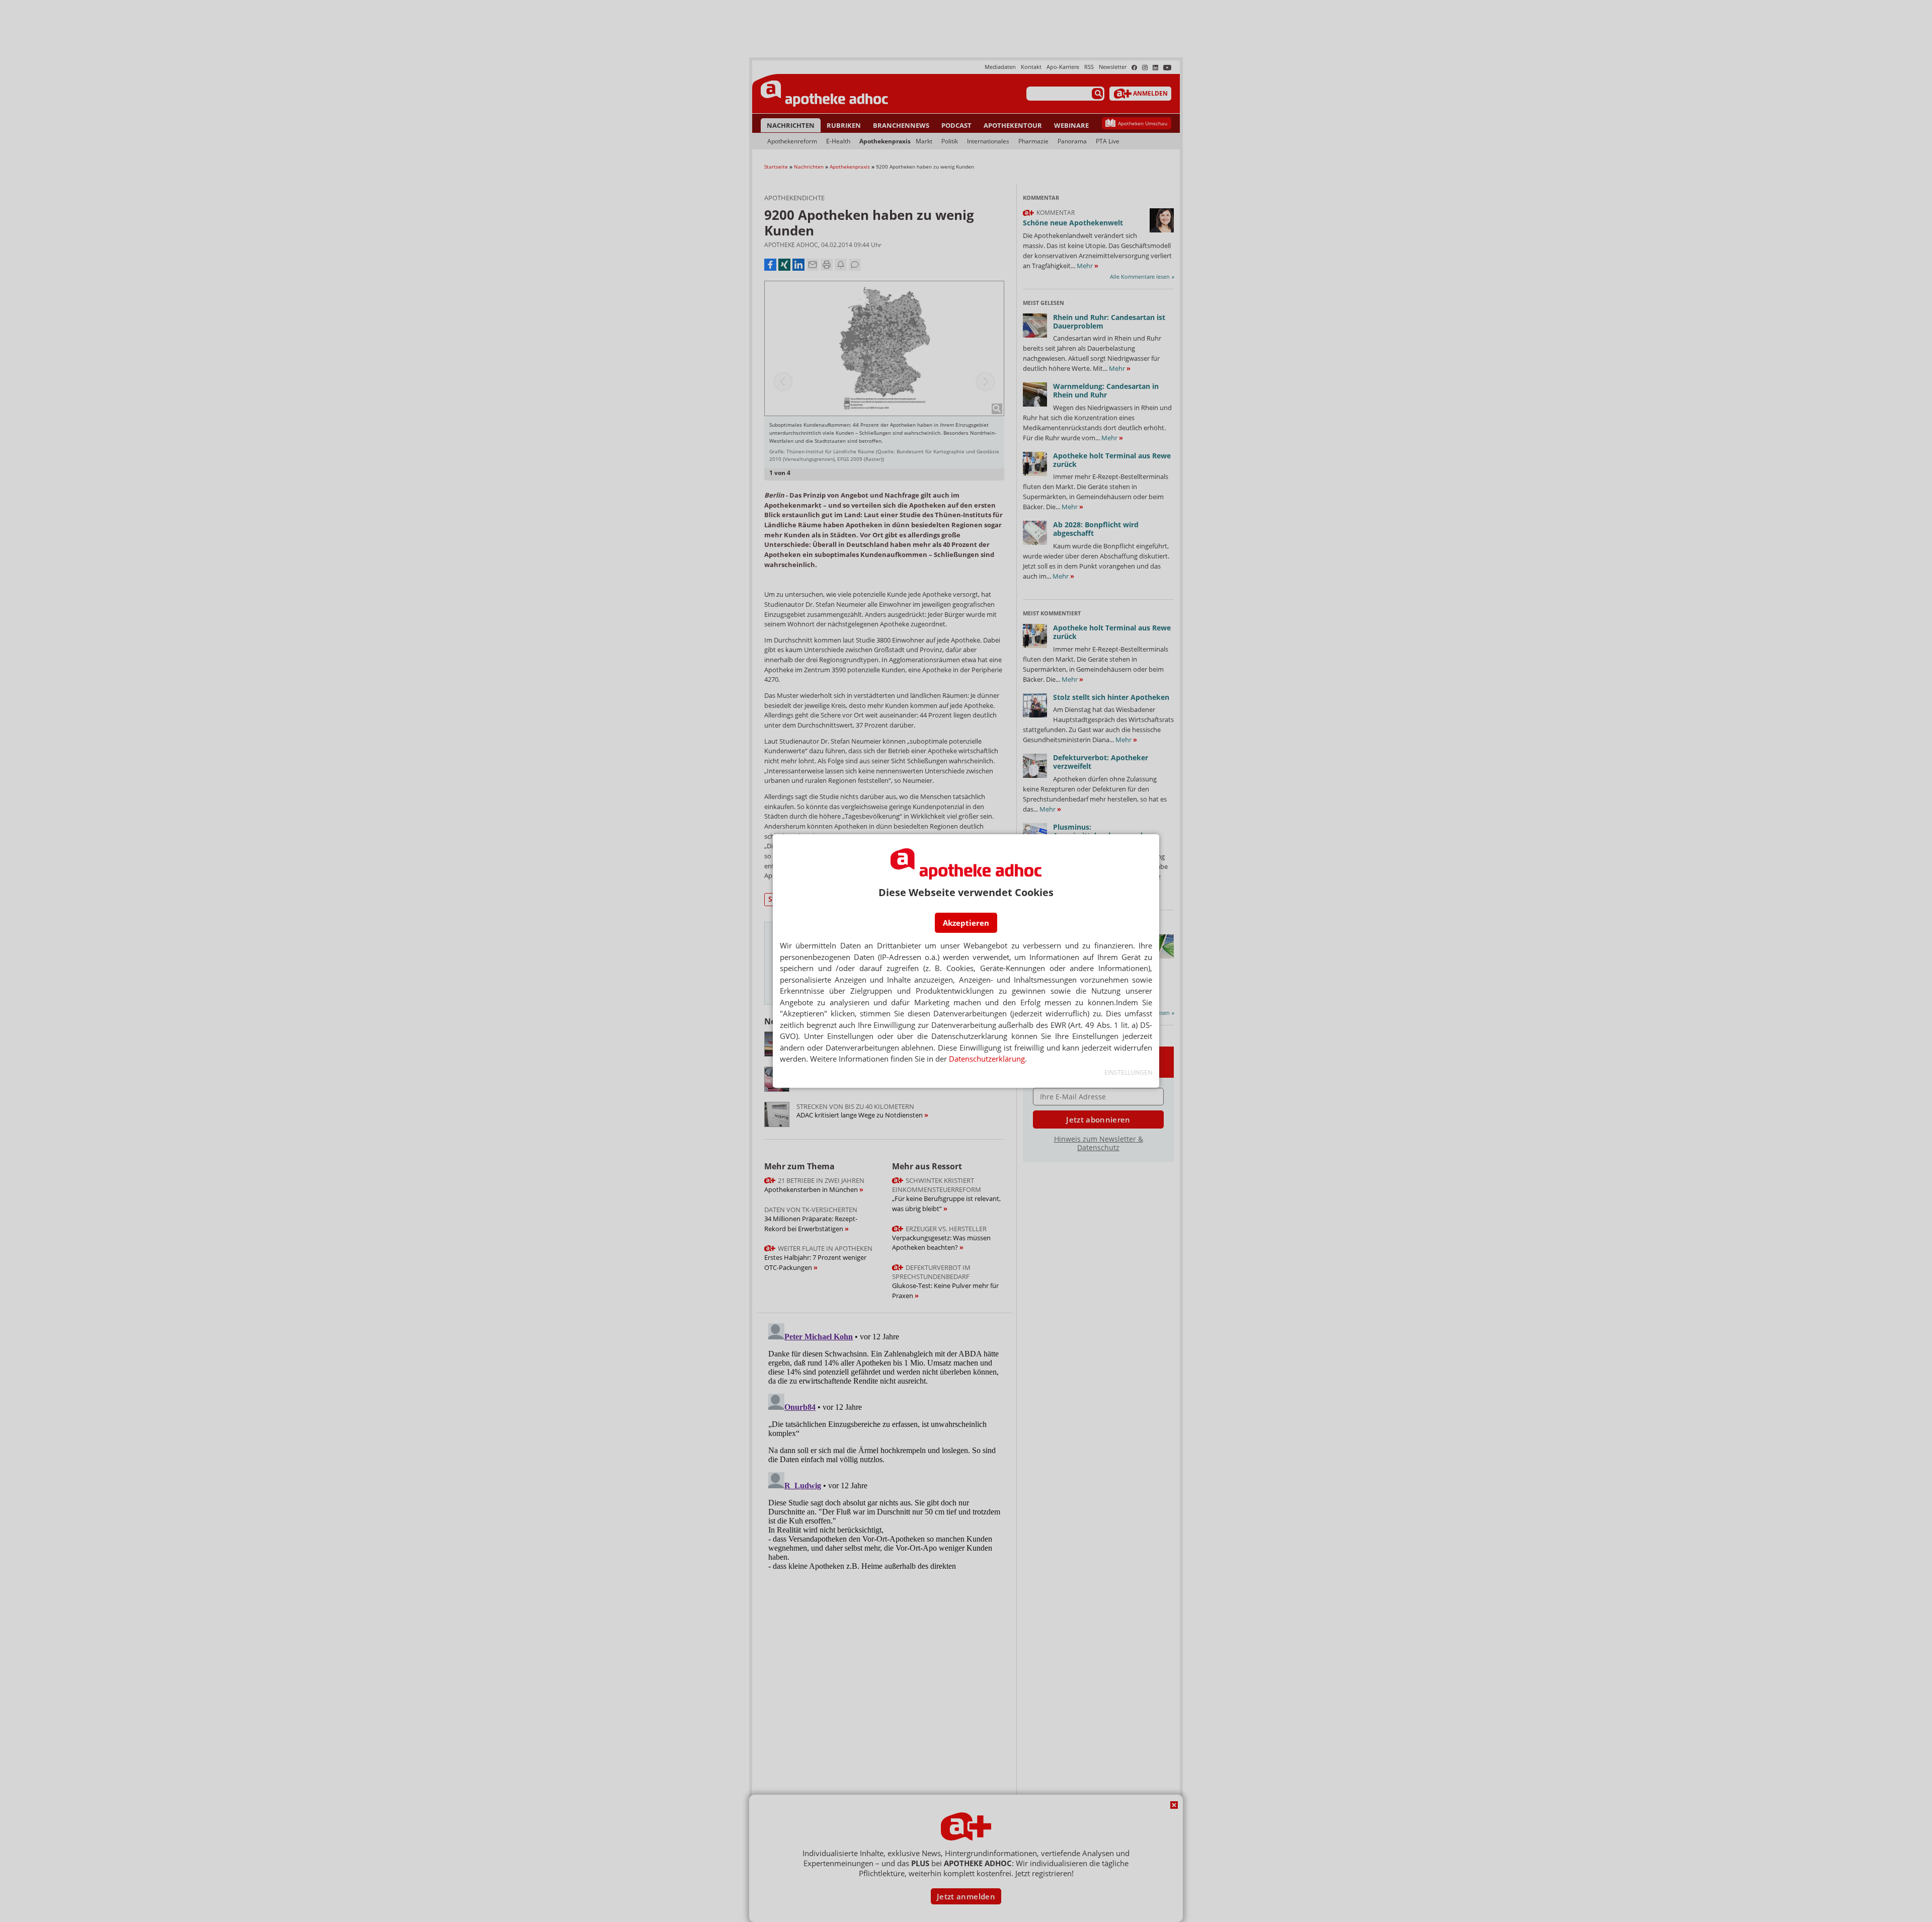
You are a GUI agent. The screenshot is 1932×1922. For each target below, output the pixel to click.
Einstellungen (1128, 1072)
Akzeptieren (966, 923)
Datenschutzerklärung (987, 1059)
